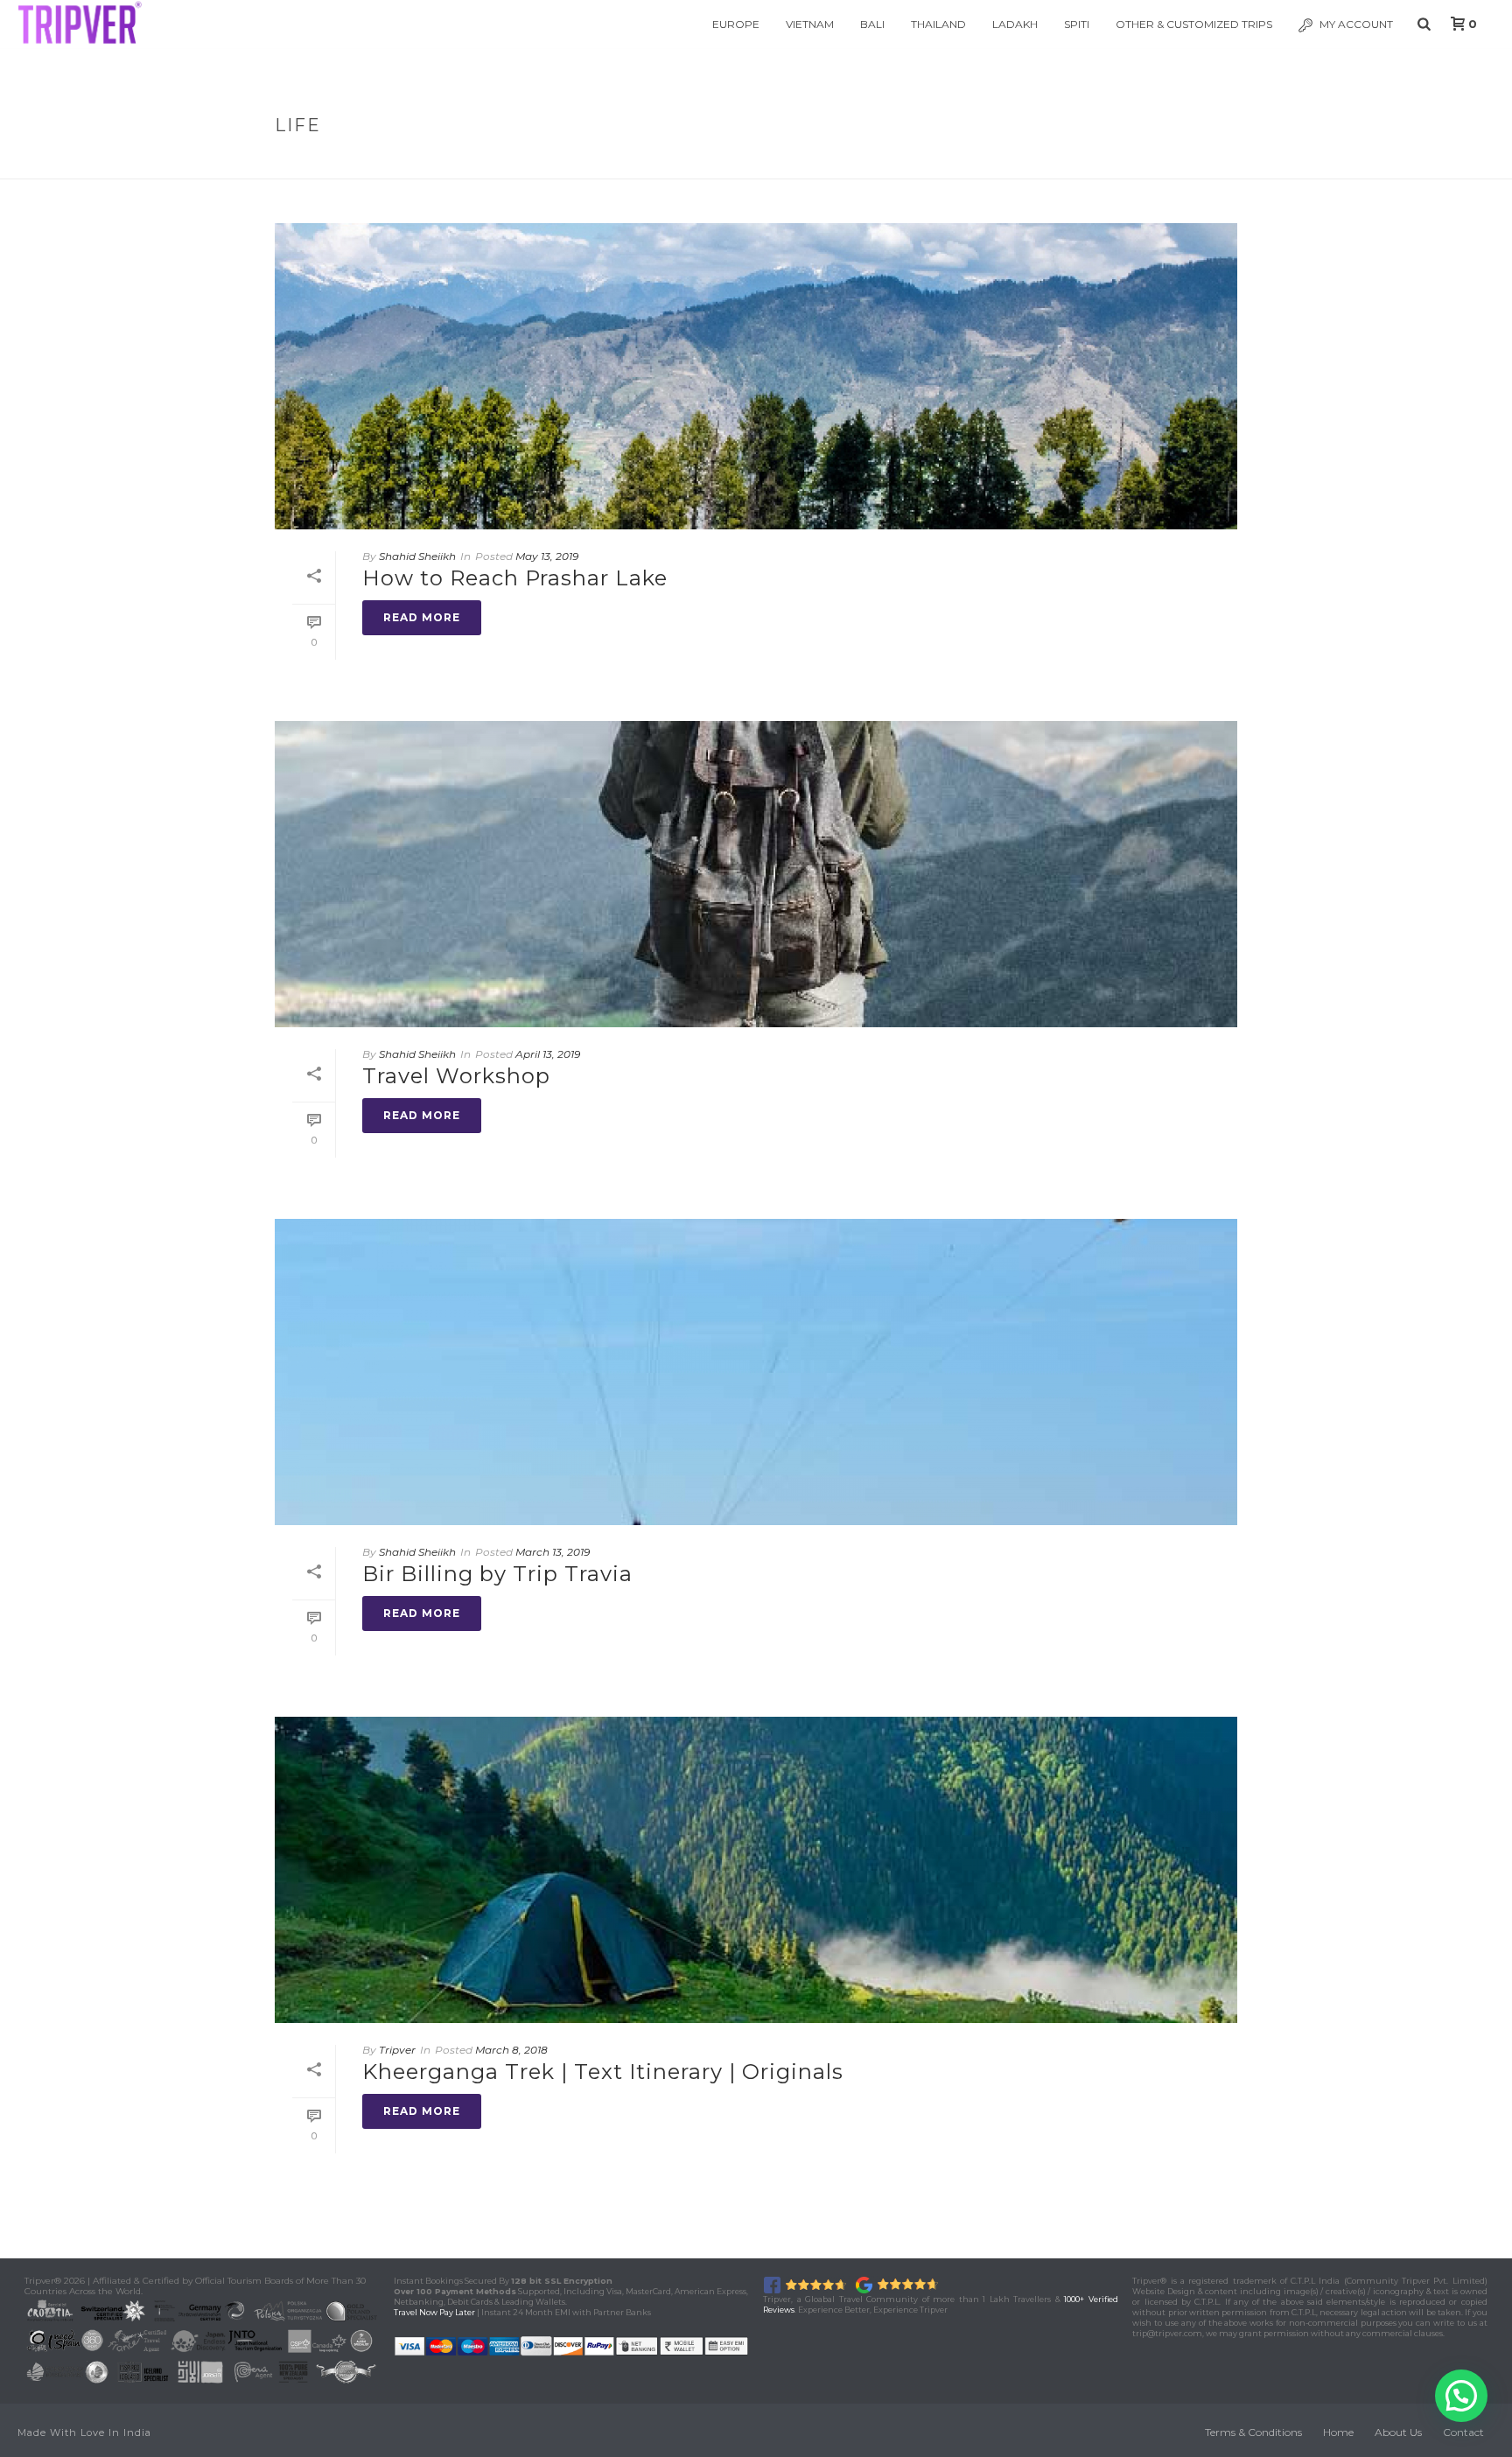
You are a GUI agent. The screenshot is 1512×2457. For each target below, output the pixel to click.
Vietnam (810, 24)
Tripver (397, 2050)
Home (1173, 162)
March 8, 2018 (511, 2050)
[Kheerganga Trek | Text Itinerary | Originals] (756, 1870)
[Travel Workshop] (756, 874)
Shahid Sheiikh (417, 556)
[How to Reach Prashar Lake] (756, 376)
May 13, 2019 (547, 556)
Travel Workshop (456, 1076)
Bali (872, 24)
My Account (1356, 24)
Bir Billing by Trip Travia (497, 1574)
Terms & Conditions (1253, 2432)
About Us (1398, 2432)
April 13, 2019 (548, 1054)
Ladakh (1015, 24)
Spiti (1077, 24)
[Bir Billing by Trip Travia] (756, 1372)
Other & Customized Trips (1194, 24)
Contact (1463, 2432)
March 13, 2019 (553, 1552)
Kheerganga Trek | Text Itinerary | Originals (603, 2072)
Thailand (938, 24)
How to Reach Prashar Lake (515, 578)
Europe (736, 24)
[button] (1461, 2396)
